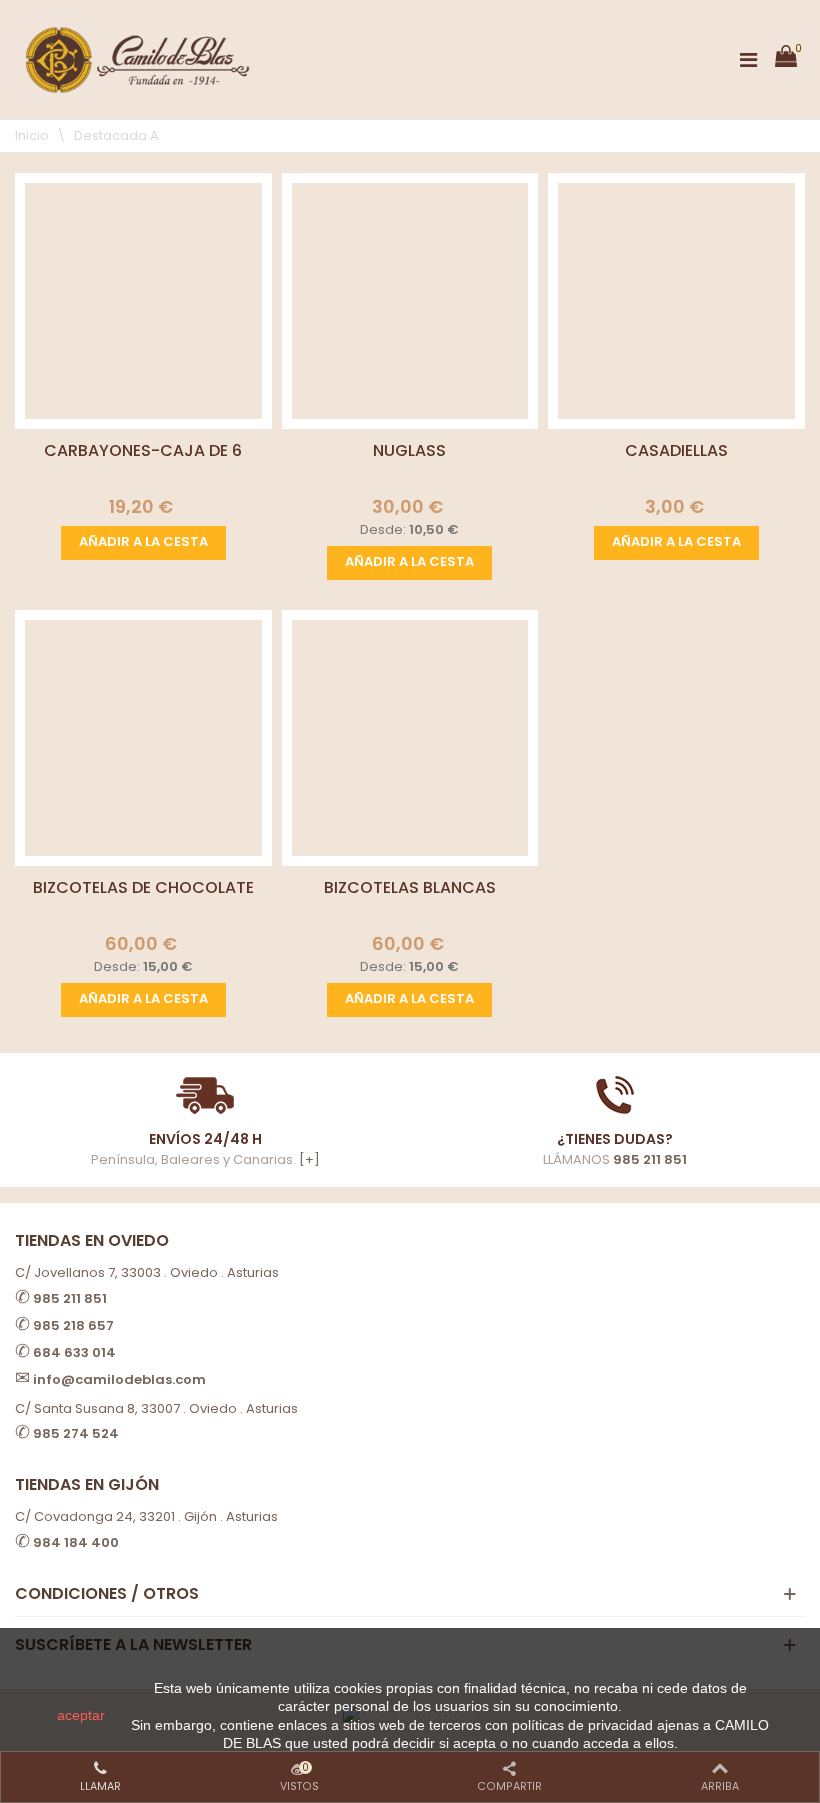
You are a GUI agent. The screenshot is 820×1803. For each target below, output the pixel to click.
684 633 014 (74, 1352)
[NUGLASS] (410, 301)
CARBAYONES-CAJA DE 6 (143, 450)
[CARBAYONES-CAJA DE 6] (143, 301)
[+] (309, 1159)
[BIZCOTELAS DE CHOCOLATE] (143, 738)
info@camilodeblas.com (119, 1379)
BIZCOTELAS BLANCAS (410, 887)
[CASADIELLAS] (676, 301)
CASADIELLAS (676, 450)
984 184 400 (76, 1542)
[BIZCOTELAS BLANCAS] (410, 738)
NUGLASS (409, 450)
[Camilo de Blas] (137, 60)
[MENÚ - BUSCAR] (748, 60)
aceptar (81, 1715)
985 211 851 (650, 1159)
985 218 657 (73, 1325)
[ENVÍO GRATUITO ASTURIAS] (615, 1095)
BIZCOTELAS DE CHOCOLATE (143, 887)
